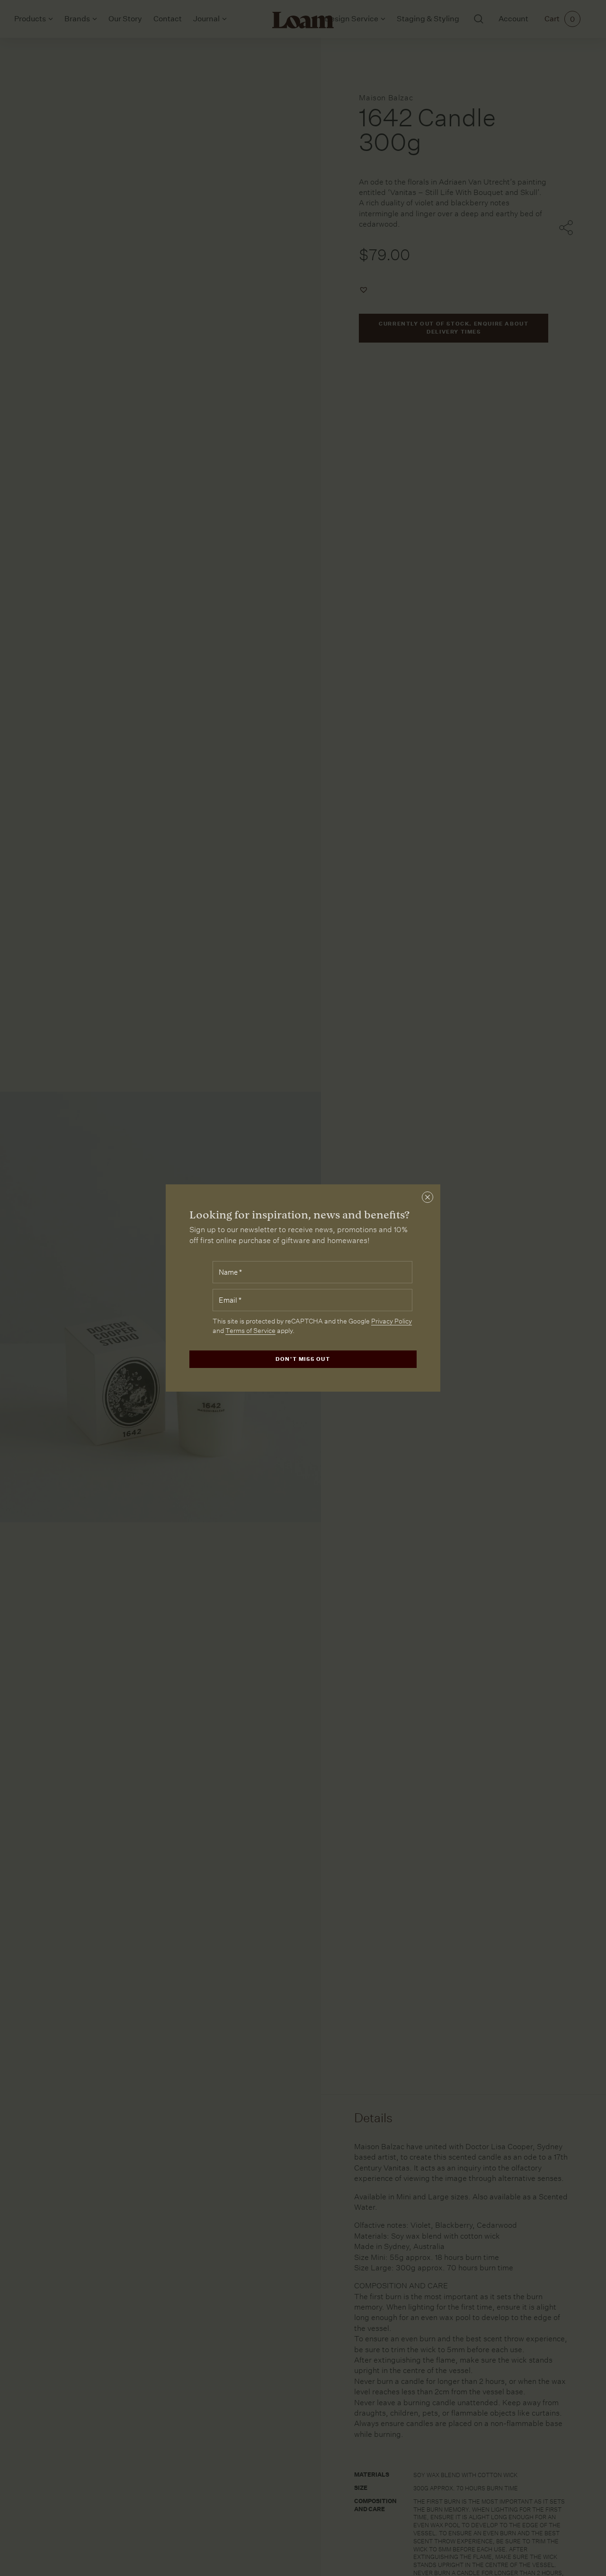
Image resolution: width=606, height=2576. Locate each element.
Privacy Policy (392, 1321)
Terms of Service (250, 1331)
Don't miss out (303, 1359)
